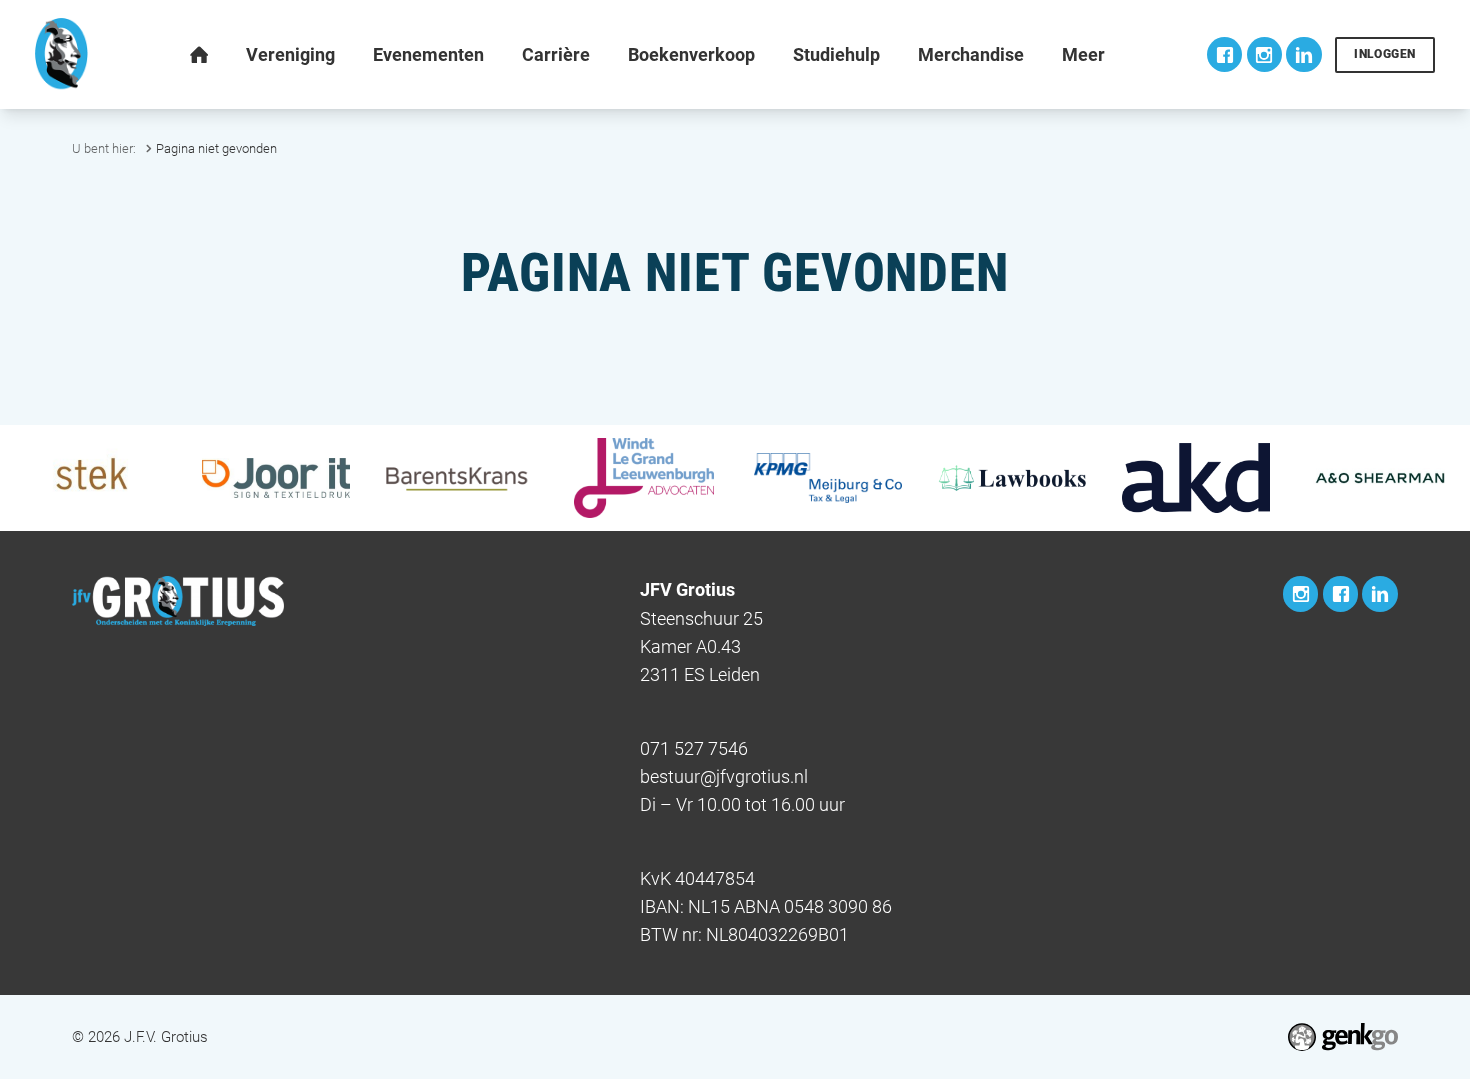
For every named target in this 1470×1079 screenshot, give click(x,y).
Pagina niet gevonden (216, 148)
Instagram (1264, 54)
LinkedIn (1303, 54)
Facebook (1224, 54)
